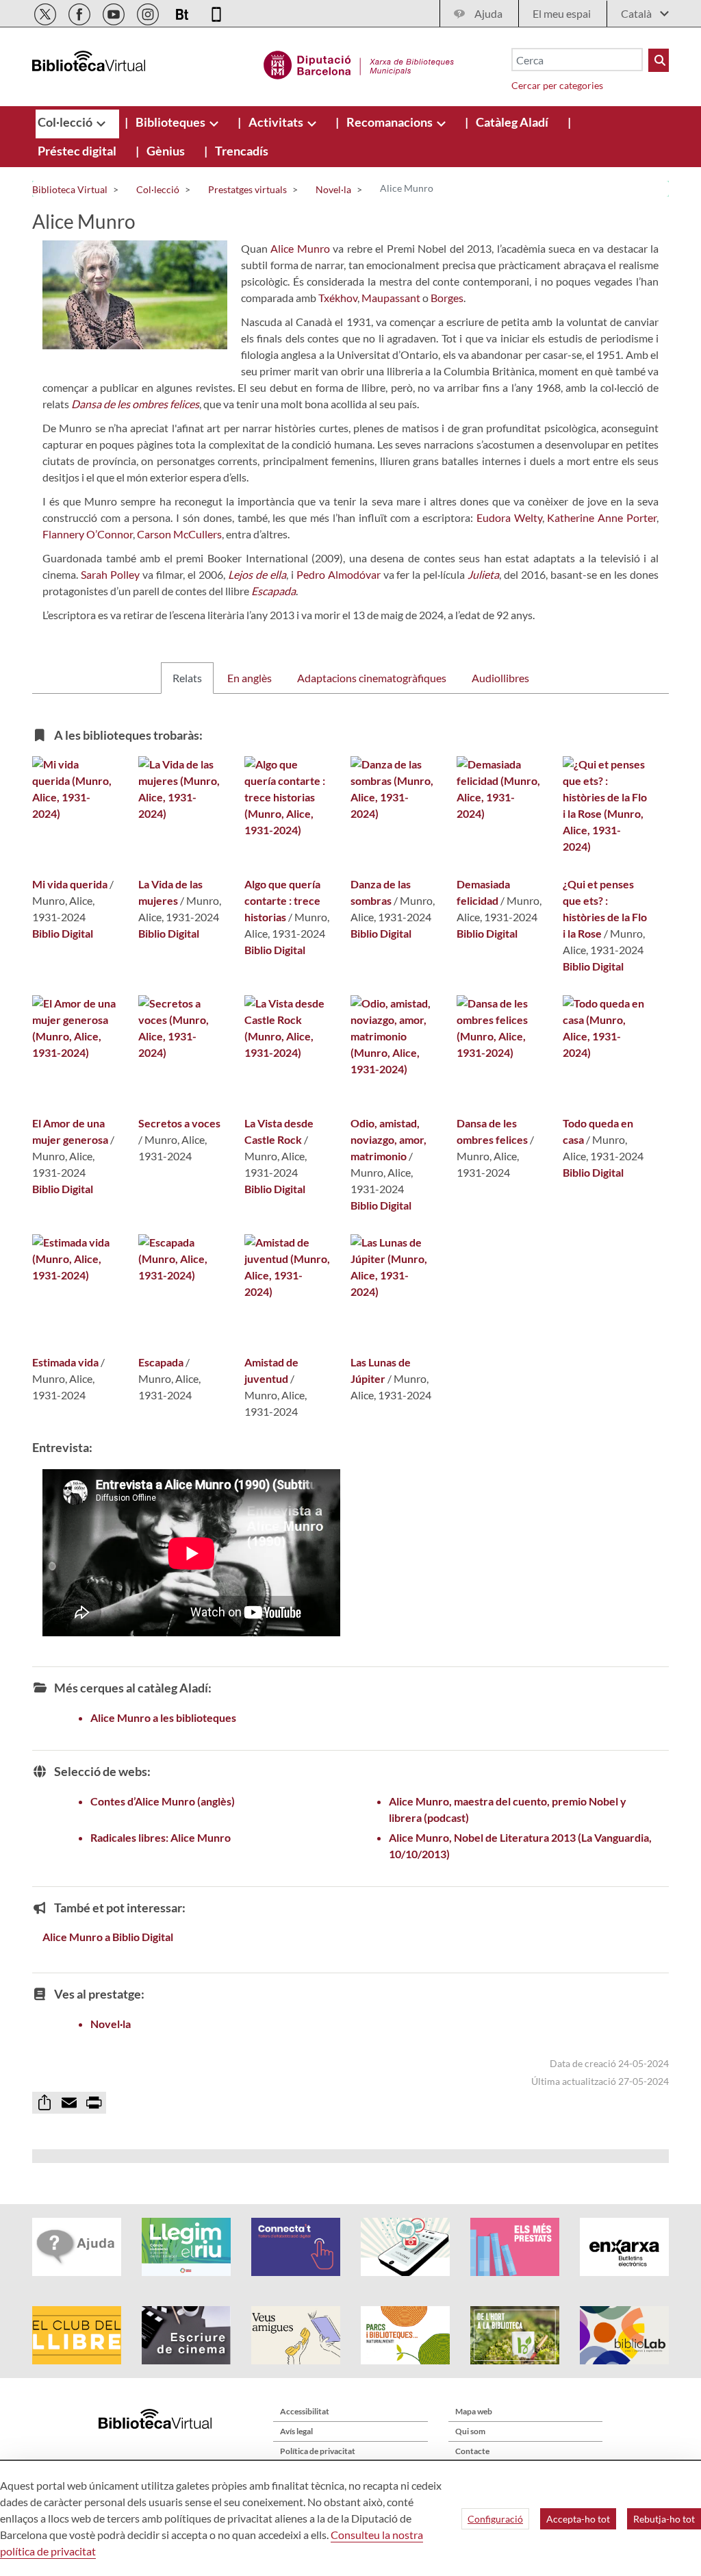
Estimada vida (65, 1362)
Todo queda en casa (598, 1131)
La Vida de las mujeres (170, 892)
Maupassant (391, 298)
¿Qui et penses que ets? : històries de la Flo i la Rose (605, 909)
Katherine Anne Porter (602, 517)
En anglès (250, 678)
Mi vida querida (70, 884)
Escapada (161, 1362)
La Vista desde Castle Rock (279, 1131)
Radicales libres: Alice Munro (161, 1837)
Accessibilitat (305, 2411)
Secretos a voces (179, 1123)
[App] (216, 12)
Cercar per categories (557, 85)
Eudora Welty (509, 517)
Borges (447, 298)
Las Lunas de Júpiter (381, 1370)
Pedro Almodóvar (339, 574)
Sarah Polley (110, 574)
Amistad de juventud (271, 1370)
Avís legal (296, 2431)
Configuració (495, 2519)
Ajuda (488, 13)
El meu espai (562, 13)
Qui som (470, 2431)
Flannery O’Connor (88, 534)
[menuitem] (66, 122)
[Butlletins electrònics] (183, 12)
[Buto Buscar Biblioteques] (659, 60)
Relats (187, 678)
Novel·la (111, 2024)
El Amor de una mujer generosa (70, 1131)
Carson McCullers (179, 534)
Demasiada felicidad (483, 892)
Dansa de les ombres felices (492, 1131)
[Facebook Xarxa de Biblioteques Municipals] (80, 12)
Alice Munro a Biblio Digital (108, 1937)
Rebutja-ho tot (664, 2519)
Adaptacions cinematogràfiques (372, 678)
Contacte (472, 2451)
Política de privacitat (318, 2451)
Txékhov (338, 298)
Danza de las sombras (381, 892)
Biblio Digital (63, 933)
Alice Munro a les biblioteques (163, 1717)
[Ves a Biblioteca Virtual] (359, 63)
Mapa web (474, 2411)
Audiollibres (500, 678)
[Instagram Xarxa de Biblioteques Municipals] (149, 12)
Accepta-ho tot (578, 2519)
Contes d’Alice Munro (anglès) (163, 1801)
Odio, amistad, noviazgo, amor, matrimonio (388, 1139)
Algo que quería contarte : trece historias (282, 900)
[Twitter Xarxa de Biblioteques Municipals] (46, 12)
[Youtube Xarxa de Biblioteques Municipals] (115, 12)
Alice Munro (300, 248)
